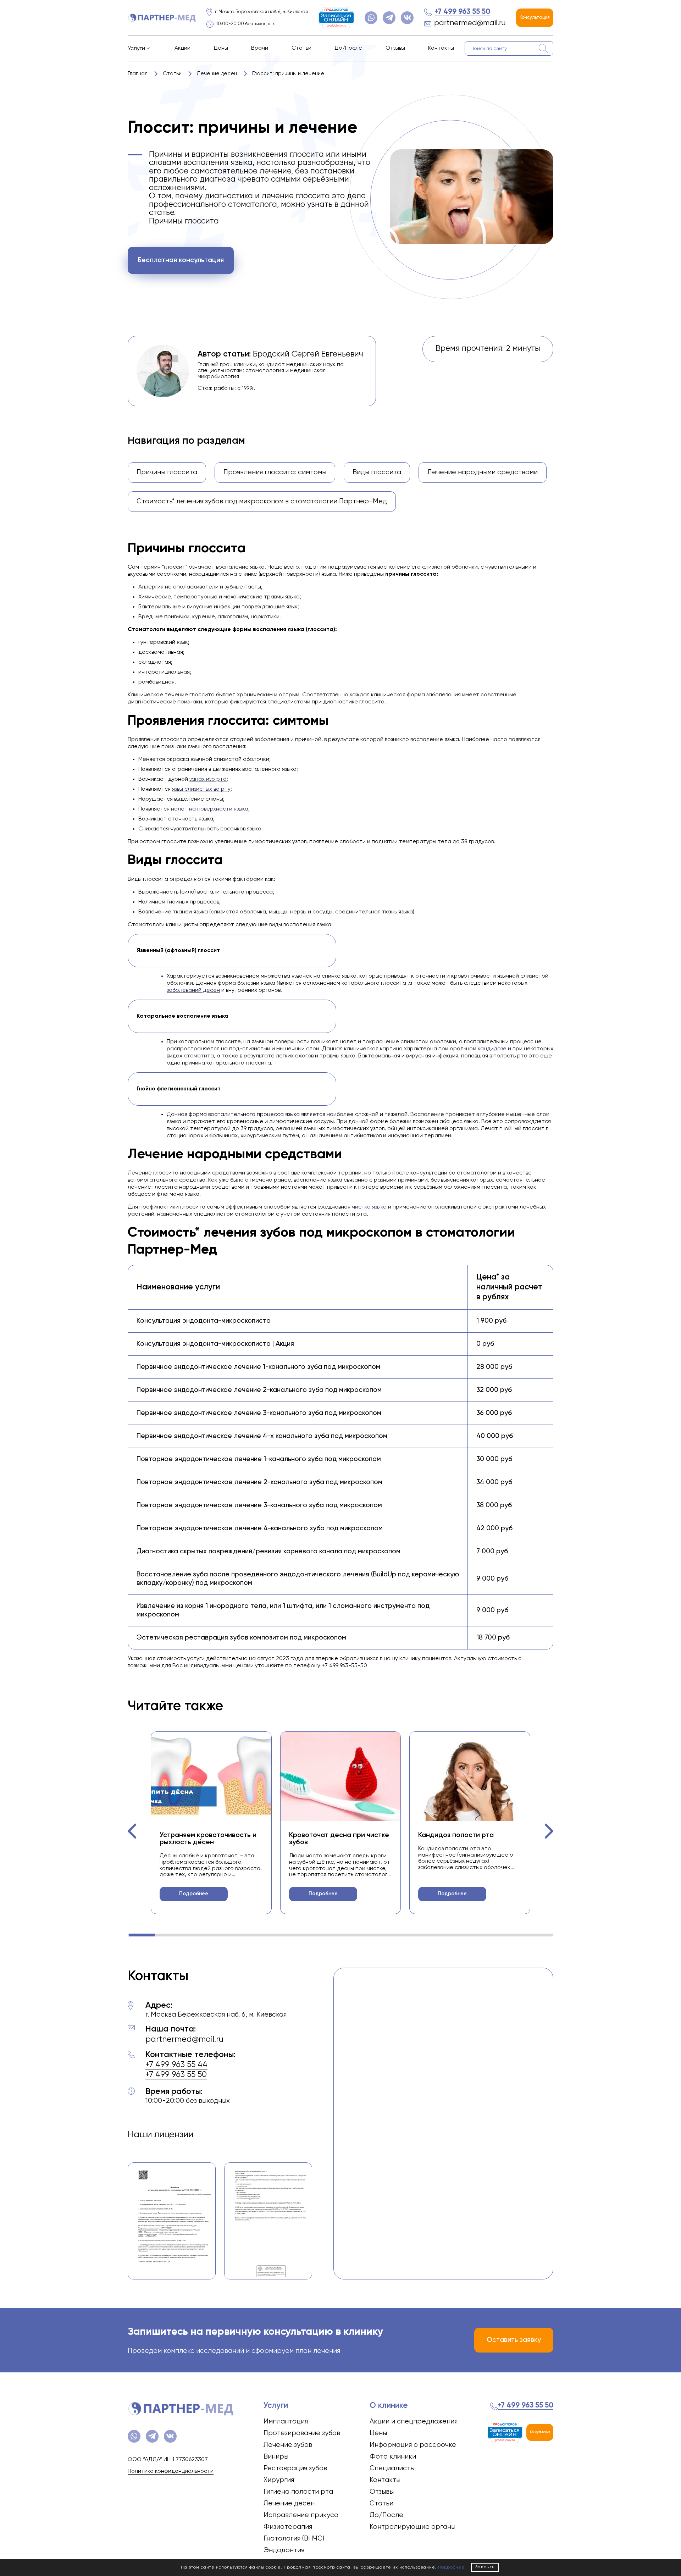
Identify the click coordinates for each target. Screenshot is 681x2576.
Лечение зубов (288, 2445)
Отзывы (395, 48)
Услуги (136, 49)
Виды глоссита (377, 472)
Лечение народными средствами (483, 472)
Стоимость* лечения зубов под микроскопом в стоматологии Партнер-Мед (262, 501)
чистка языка (369, 1207)
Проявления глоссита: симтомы (275, 472)
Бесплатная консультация (181, 260)
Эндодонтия (284, 2550)
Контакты (441, 48)
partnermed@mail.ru (470, 23)
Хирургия (279, 2480)
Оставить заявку (514, 2340)
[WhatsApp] (371, 18)
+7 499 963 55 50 (462, 12)
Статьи (301, 48)
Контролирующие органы (413, 2527)
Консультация (535, 18)
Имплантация (286, 2422)
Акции (182, 48)
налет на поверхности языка (210, 809)
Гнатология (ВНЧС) (294, 2539)
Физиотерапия (288, 2527)
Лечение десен (289, 2503)
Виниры (276, 2457)
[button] (132, 1831)
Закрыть (485, 2567)
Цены (221, 48)
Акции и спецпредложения (414, 2422)
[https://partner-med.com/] (162, 18)
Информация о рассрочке (413, 2445)
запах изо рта (208, 779)
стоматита (199, 1056)
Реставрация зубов (295, 2468)
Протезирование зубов (302, 2433)
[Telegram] (389, 18)
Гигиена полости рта (298, 2492)
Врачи (260, 48)
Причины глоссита (167, 472)
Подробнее (194, 1894)
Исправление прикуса (301, 2515)
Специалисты (392, 2468)
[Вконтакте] (407, 18)
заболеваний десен (193, 990)
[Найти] (543, 49)
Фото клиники (393, 2457)
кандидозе (492, 1049)
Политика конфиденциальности (171, 2471)
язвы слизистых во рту (201, 789)
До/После (348, 48)
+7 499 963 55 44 (176, 2065)
